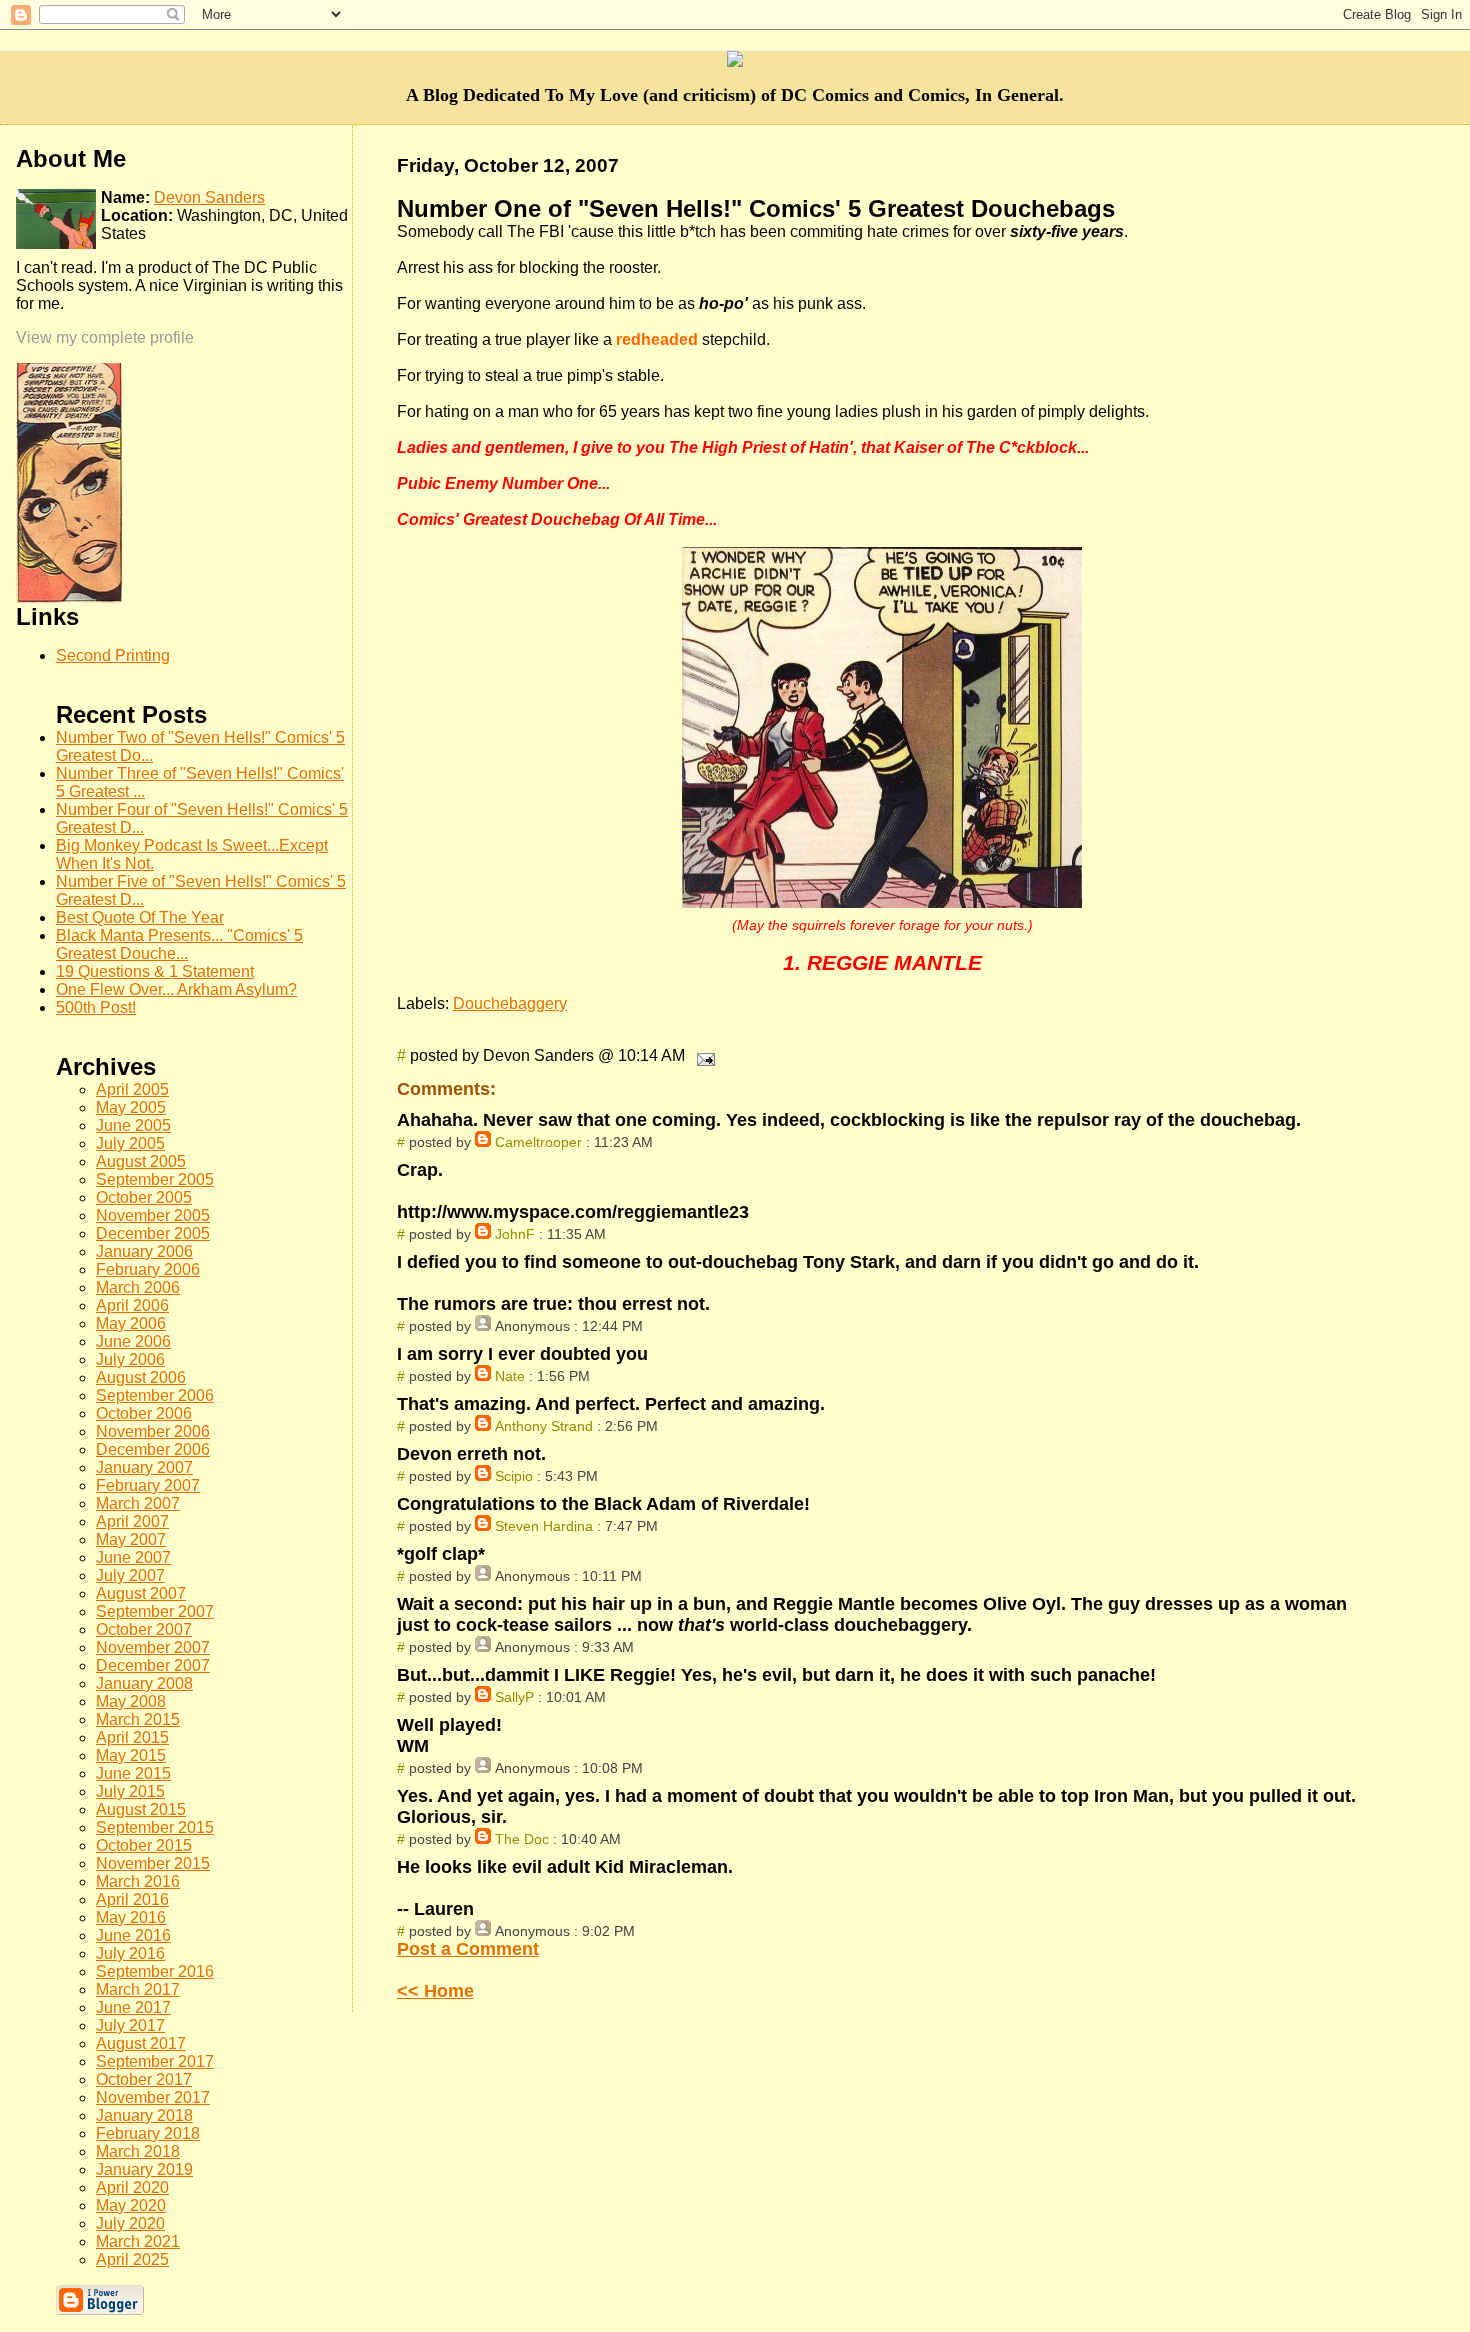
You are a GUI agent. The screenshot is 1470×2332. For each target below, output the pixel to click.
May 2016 (131, 1917)
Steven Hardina (544, 1526)
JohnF (515, 1234)
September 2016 (155, 1971)
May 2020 (131, 2205)
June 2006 (133, 1341)
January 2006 (144, 1251)
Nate (510, 1376)
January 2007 (144, 1467)
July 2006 (130, 1359)
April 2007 (132, 1521)
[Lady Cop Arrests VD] (69, 597)
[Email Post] (702, 1055)
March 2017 (138, 1989)
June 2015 (133, 1773)
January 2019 (144, 2169)
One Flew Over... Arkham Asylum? (176, 989)
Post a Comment (468, 1949)
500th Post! (96, 1007)
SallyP (514, 1697)
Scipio (514, 1476)
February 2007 (148, 1485)
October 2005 (144, 1197)
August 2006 (141, 1377)
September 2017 (155, 2061)
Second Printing (113, 655)
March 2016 (138, 1881)
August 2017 (141, 2043)
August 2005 (141, 1161)
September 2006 (155, 1395)
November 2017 (153, 2097)
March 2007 (138, 1503)
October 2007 (144, 1629)
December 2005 (153, 1233)
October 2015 (144, 1845)
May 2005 (131, 1107)
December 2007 (153, 1665)
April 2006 (132, 1305)
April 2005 (132, 1089)
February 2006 (148, 1269)
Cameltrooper (538, 1142)
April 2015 (132, 1737)
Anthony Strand (544, 1426)
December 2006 (153, 1449)
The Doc (522, 1839)
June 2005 (133, 1125)
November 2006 (153, 1431)
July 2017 (130, 2025)
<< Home (435, 1991)
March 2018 (138, 2151)
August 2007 (141, 1593)
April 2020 (132, 2187)
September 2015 (155, 1827)
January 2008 (144, 1683)
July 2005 (130, 1143)
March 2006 (138, 1287)
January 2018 (144, 2115)
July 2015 (130, 1791)
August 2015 (141, 1809)
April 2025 (132, 2259)
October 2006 (144, 1413)
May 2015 (131, 1755)
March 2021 (138, 2241)
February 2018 (148, 2133)
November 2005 (153, 1215)
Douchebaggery (510, 1003)
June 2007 (133, 1557)
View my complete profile (105, 337)
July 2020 (130, 2223)
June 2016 (133, 1935)
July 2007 (130, 1575)
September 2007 (155, 1611)
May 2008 (131, 1701)
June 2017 (133, 2007)
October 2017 (144, 2079)
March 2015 (138, 1719)
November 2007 (153, 1647)
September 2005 (155, 1179)
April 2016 (132, 1899)
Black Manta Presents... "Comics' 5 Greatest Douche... (179, 944)
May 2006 (131, 1323)
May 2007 (131, 1539)
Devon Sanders (209, 197)
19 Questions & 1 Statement (155, 971)
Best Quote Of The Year (140, 917)
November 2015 (153, 1863)
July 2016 (130, 1953)
